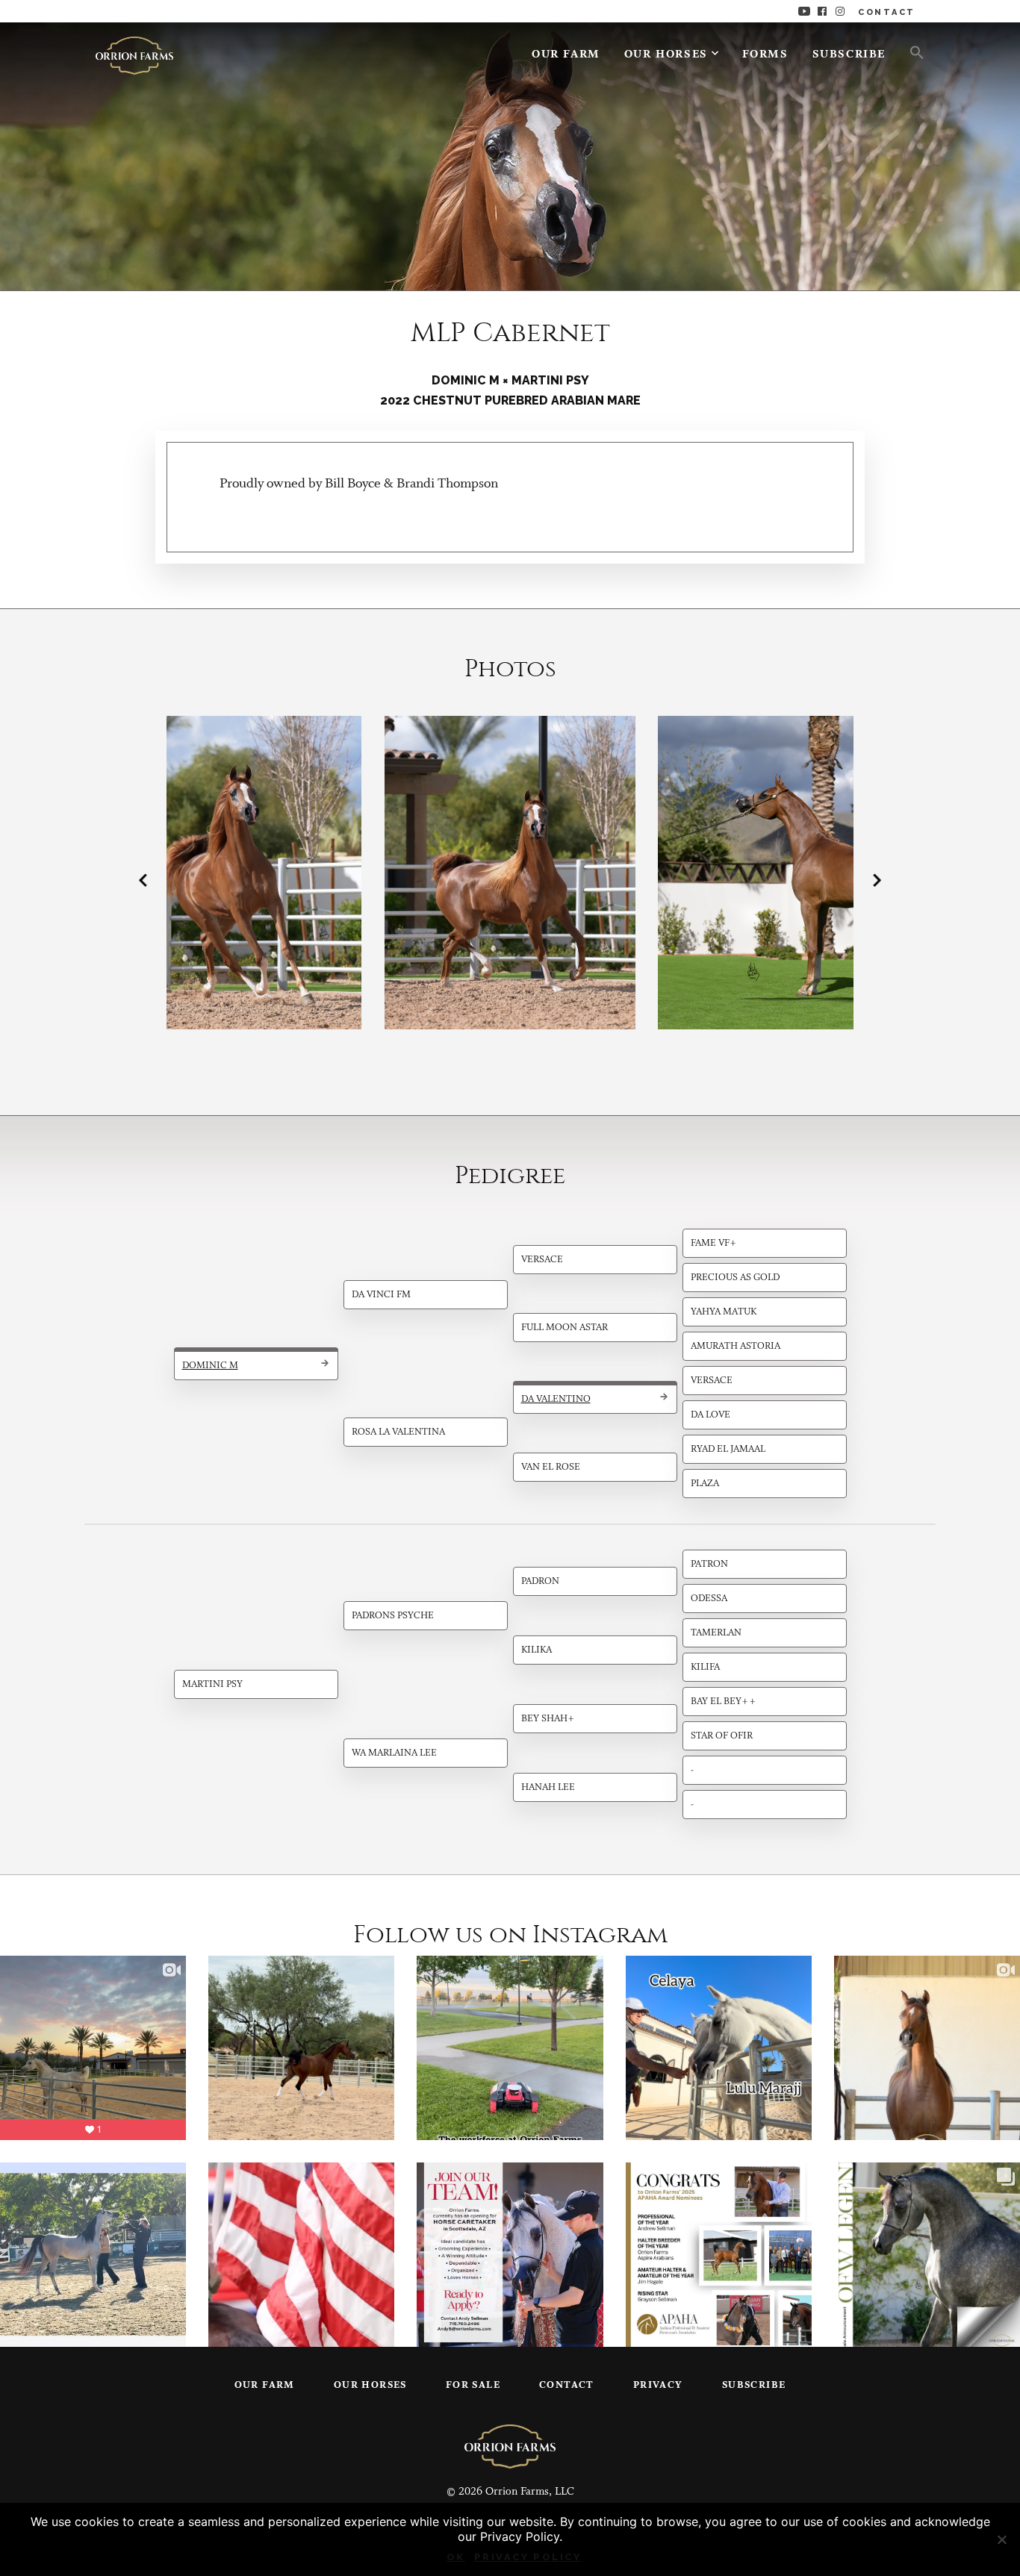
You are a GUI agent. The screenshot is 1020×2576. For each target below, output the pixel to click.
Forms (765, 55)
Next (877, 880)
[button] (911, 52)
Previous (143, 880)
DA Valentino (556, 1399)
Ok (456, 2557)
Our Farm (566, 55)
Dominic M (210, 1366)
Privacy (658, 2385)
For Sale (473, 2385)
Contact (567, 2385)
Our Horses (666, 55)
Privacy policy (528, 2557)
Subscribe (849, 55)
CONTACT (887, 12)
